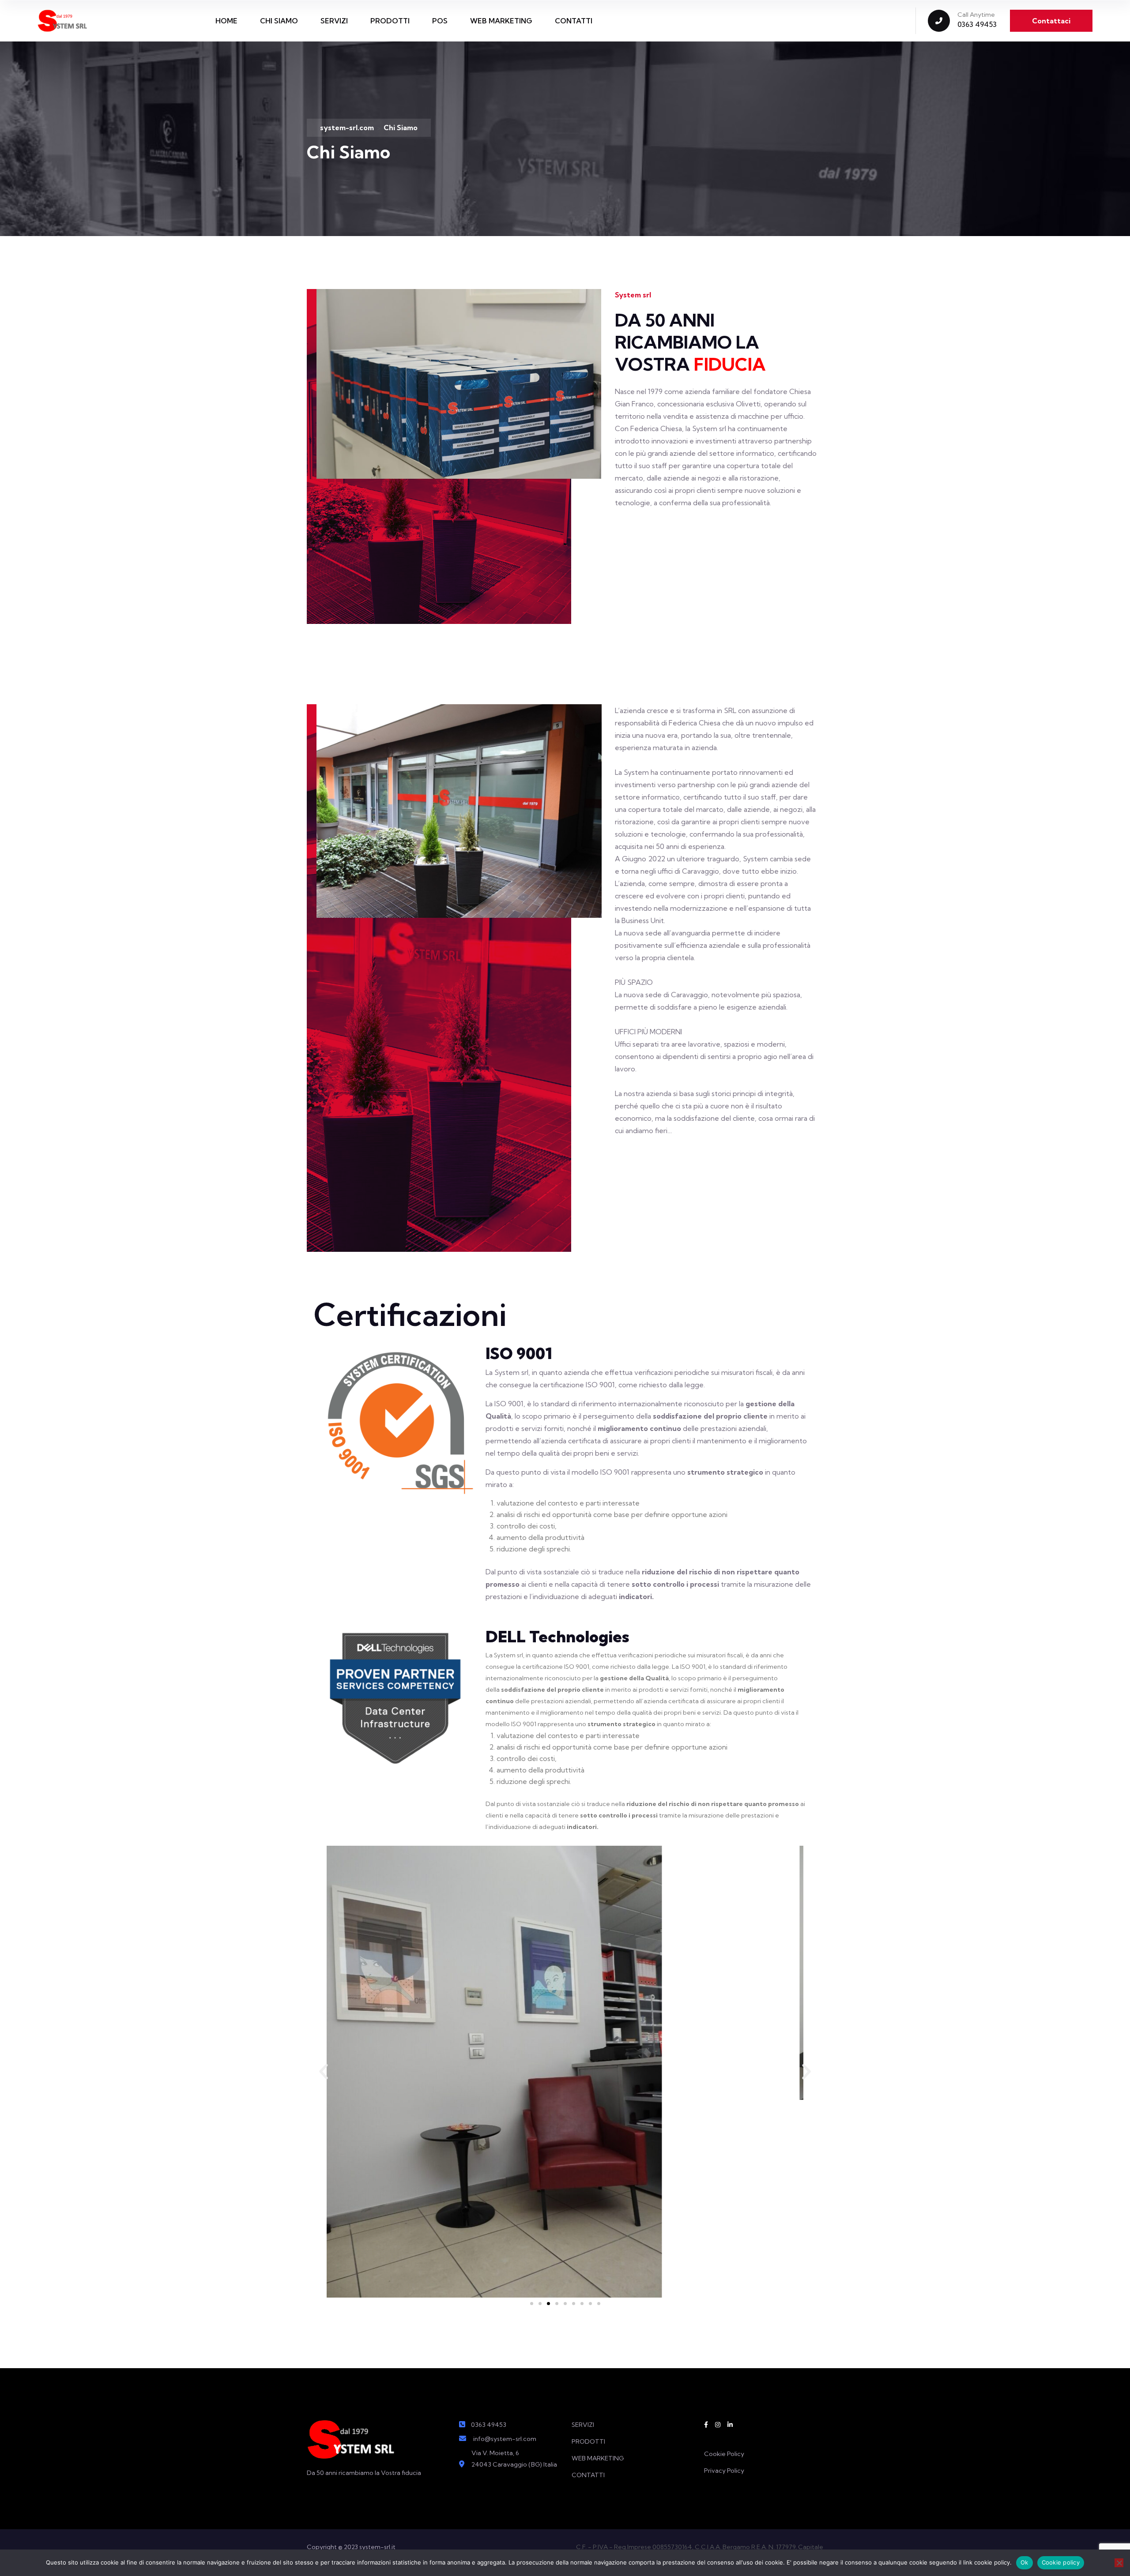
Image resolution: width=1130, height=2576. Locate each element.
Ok (1025, 2562)
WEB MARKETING (501, 21)
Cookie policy (1061, 2562)
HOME (226, 21)
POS (440, 21)
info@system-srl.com (505, 2439)
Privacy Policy (724, 2471)
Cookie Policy (724, 2454)
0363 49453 (977, 24)
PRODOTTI (390, 21)
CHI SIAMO (279, 21)
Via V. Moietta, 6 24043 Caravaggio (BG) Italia (514, 2459)
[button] (324, 2072)
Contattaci (1051, 21)
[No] (1119, 2563)
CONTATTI (574, 21)
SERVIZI (334, 21)
